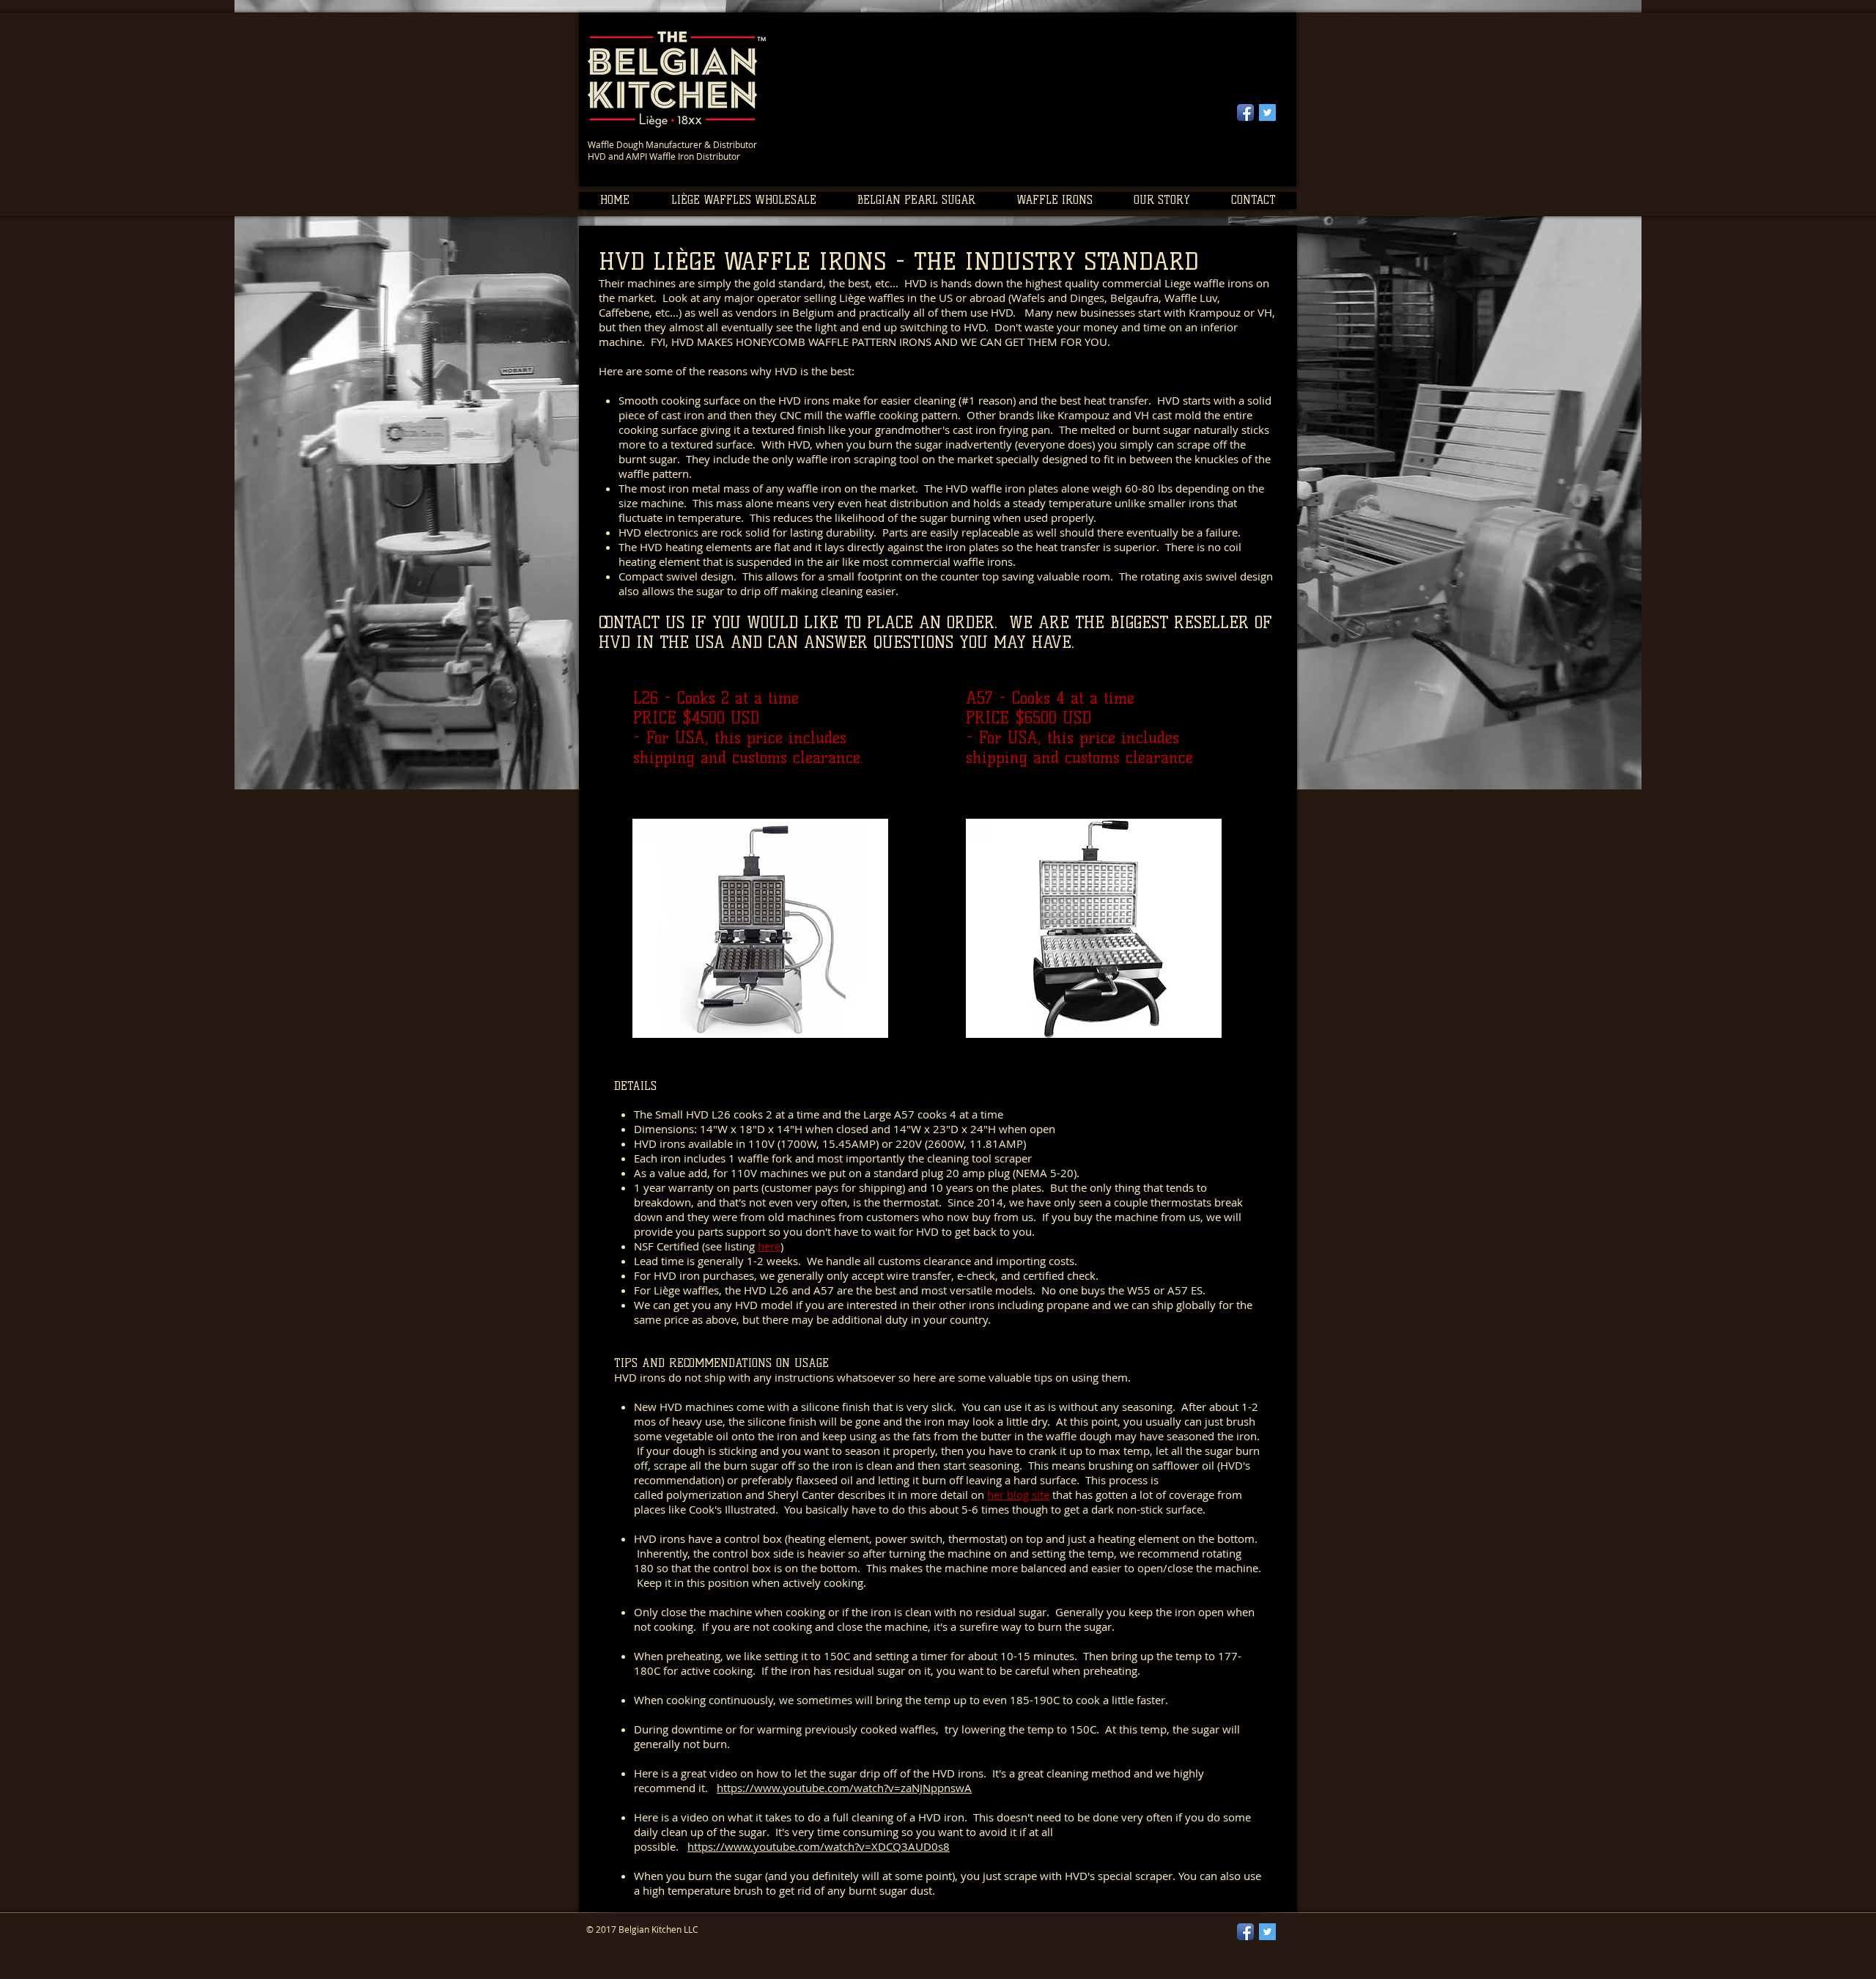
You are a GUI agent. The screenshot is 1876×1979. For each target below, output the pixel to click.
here (769, 1246)
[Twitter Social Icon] (1267, 113)
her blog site (1018, 1495)
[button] (743, 200)
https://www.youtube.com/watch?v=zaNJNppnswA (844, 1788)
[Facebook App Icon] (1245, 113)
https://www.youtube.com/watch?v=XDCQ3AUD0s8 (819, 1846)
